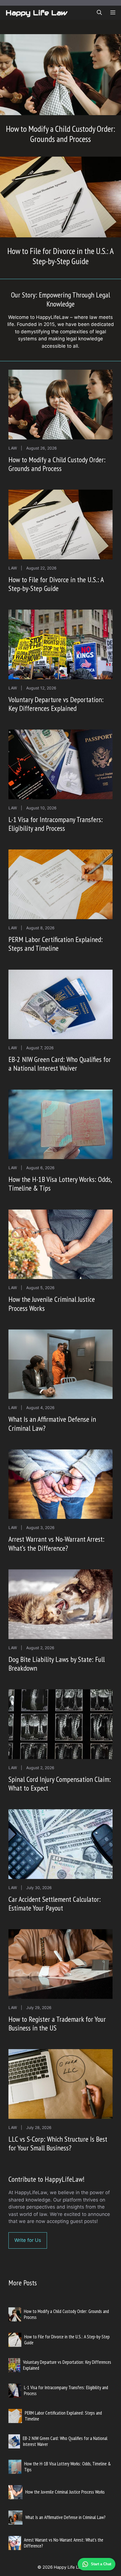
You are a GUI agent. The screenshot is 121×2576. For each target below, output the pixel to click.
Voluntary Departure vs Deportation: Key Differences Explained (56, 704)
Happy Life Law (36, 13)
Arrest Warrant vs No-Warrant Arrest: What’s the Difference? (56, 1543)
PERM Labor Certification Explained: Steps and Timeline (56, 944)
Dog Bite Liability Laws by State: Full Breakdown (57, 1664)
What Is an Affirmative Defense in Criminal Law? (52, 1423)
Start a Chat (101, 2564)
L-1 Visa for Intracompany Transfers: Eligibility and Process (56, 824)
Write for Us (28, 2240)
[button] (99, 13)
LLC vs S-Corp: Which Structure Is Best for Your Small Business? (58, 2143)
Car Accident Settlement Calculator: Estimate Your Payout (55, 1903)
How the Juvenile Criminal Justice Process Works (52, 1304)
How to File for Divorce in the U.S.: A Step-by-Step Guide (60, 256)
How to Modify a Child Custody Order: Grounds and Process (60, 134)
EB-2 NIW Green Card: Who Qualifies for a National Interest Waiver (60, 1064)
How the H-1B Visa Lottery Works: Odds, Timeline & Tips (60, 1184)
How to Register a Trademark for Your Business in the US (57, 2023)
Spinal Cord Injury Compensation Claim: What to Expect (60, 1784)
